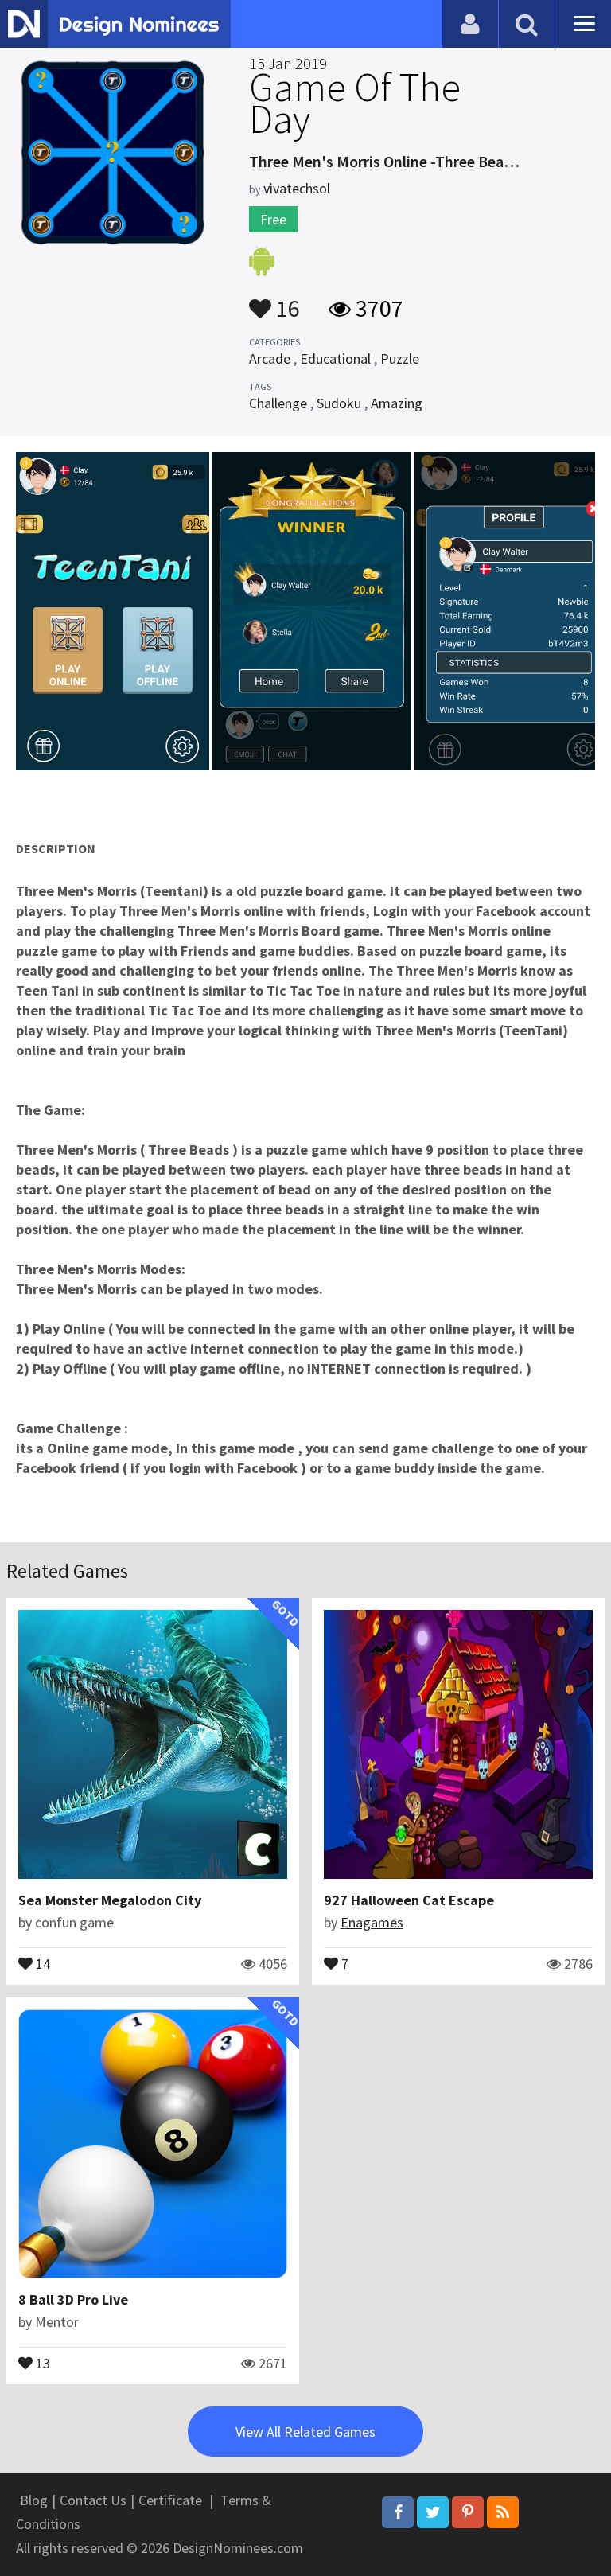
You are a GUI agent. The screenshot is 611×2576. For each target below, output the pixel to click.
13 (41, 2362)
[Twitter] (433, 2512)
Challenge (278, 403)
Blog (34, 2500)
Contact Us (93, 2500)
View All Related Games (305, 2432)
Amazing (397, 403)
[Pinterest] (468, 2512)
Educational (335, 359)
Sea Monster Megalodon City (110, 1900)
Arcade (270, 359)
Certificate (170, 2500)
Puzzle (400, 359)
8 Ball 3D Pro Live (73, 2299)
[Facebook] (398, 2512)
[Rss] (503, 2512)
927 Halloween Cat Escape (409, 1900)
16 (286, 301)
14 (41, 1962)
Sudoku (339, 403)
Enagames (372, 1922)
